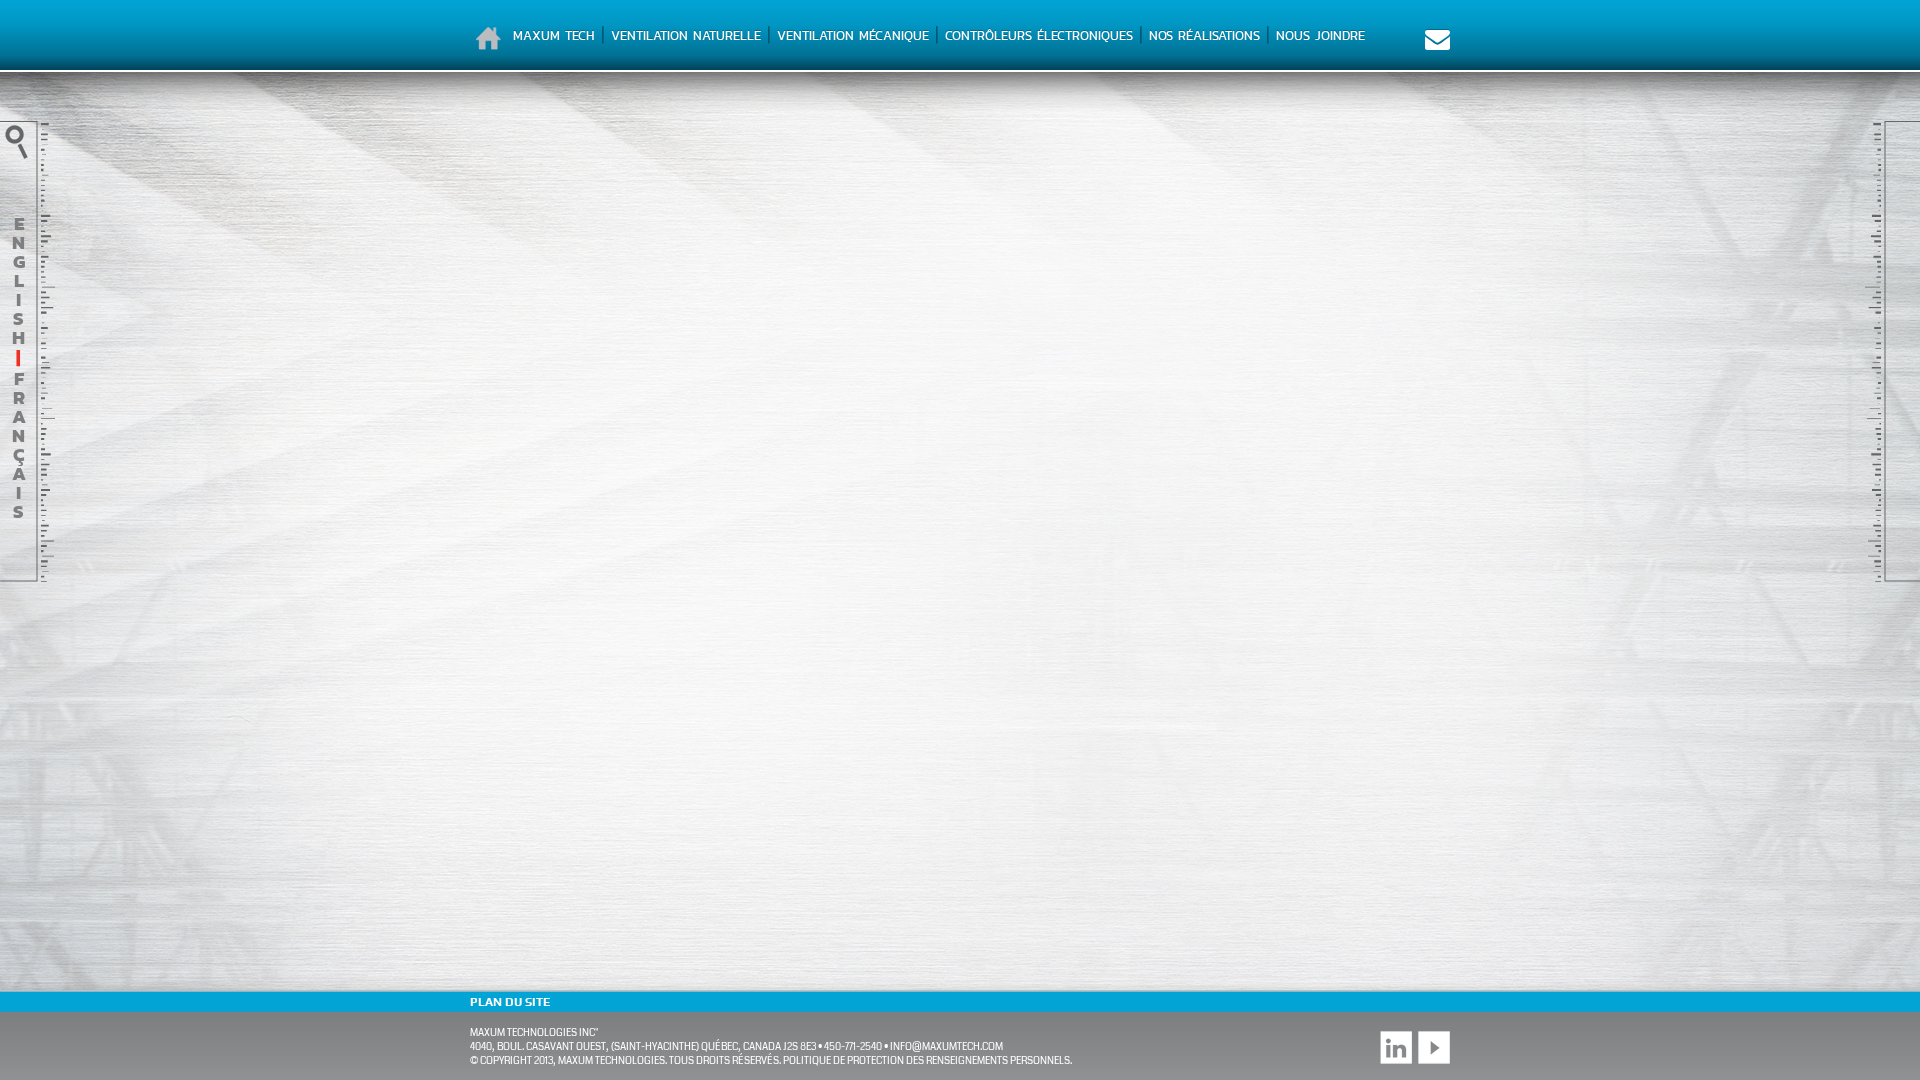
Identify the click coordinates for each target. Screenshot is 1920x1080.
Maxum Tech (554, 35)
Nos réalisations (1204, 35)
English (18, 280)
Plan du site (510, 1002)
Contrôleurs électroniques (1039, 35)
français (19, 445)
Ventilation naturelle (686, 35)
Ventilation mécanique (853, 35)
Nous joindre (1320, 35)
